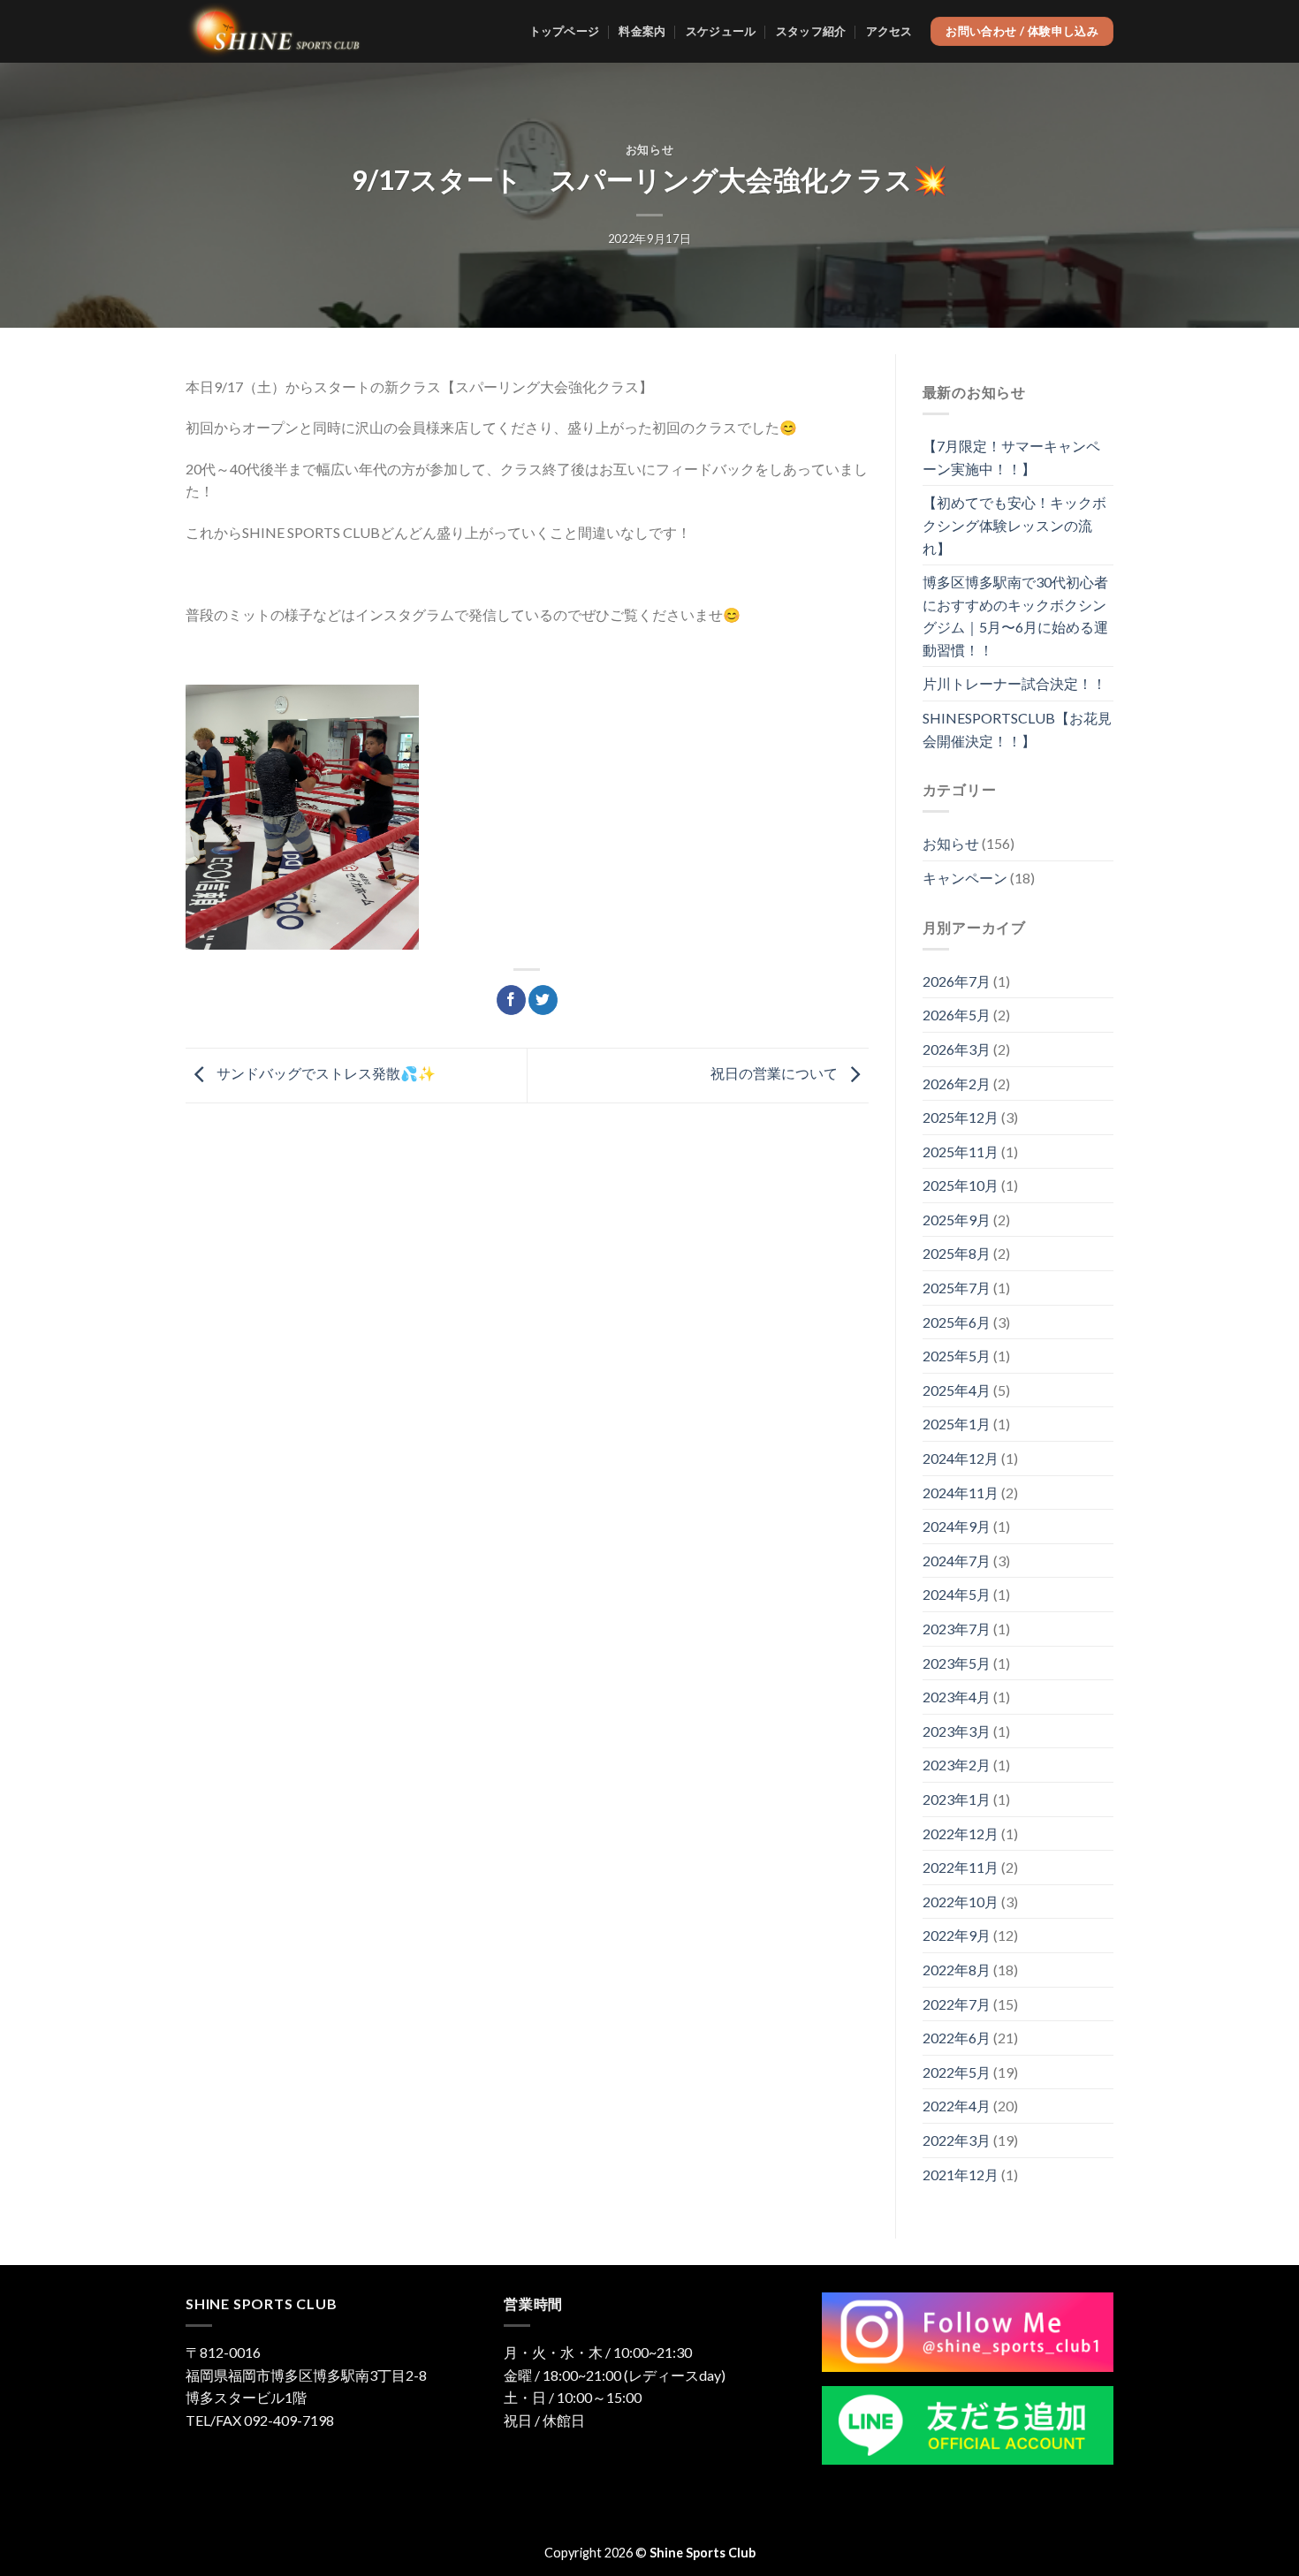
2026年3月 (957, 1049)
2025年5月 (957, 1356)
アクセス (889, 31)
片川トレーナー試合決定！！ (1014, 683)
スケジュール (721, 31)
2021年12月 (961, 2174)
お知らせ (650, 149)
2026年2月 (957, 1083)
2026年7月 (957, 981)
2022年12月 (961, 1834)
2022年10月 (961, 1902)
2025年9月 (957, 1220)
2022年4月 (957, 2106)
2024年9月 (957, 1526)
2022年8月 (957, 1970)
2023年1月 (957, 1799)
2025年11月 (961, 1152)
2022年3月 (957, 2140)
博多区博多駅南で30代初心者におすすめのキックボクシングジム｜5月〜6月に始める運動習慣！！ (1015, 616)
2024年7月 (957, 1561)
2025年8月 (957, 1253)
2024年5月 (957, 1594)
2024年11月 (961, 1493)
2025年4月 (957, 1390)
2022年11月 (961, 1867)
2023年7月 (957, 1629)
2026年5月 (957, 1015)
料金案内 (642, 31)
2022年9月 (957, 1935)
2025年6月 (957, 1322)
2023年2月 (957, 1765)
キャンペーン (965, 878)
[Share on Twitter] (543, 1000)
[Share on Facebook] (511, 1000)
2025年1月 (957, 1424)
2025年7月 (957, 1288)
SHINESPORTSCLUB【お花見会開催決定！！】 (1017, 729)
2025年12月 (961, 1117)
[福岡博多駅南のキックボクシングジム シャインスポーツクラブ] (274, 32)
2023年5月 (957, 1663)
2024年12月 (961, 1458)
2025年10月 (961, 1185)
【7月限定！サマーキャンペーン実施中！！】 (1011, 457)
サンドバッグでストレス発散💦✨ (325, 1073)
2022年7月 (957, 2004)
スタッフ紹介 (811, 31)
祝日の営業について (775, 1073)
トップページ (565, 31)
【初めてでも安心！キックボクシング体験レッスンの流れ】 (1014, 525)
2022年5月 (957, 2072)
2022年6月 (957, 2038)
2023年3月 (957, 1731)
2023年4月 (957, 1697)
